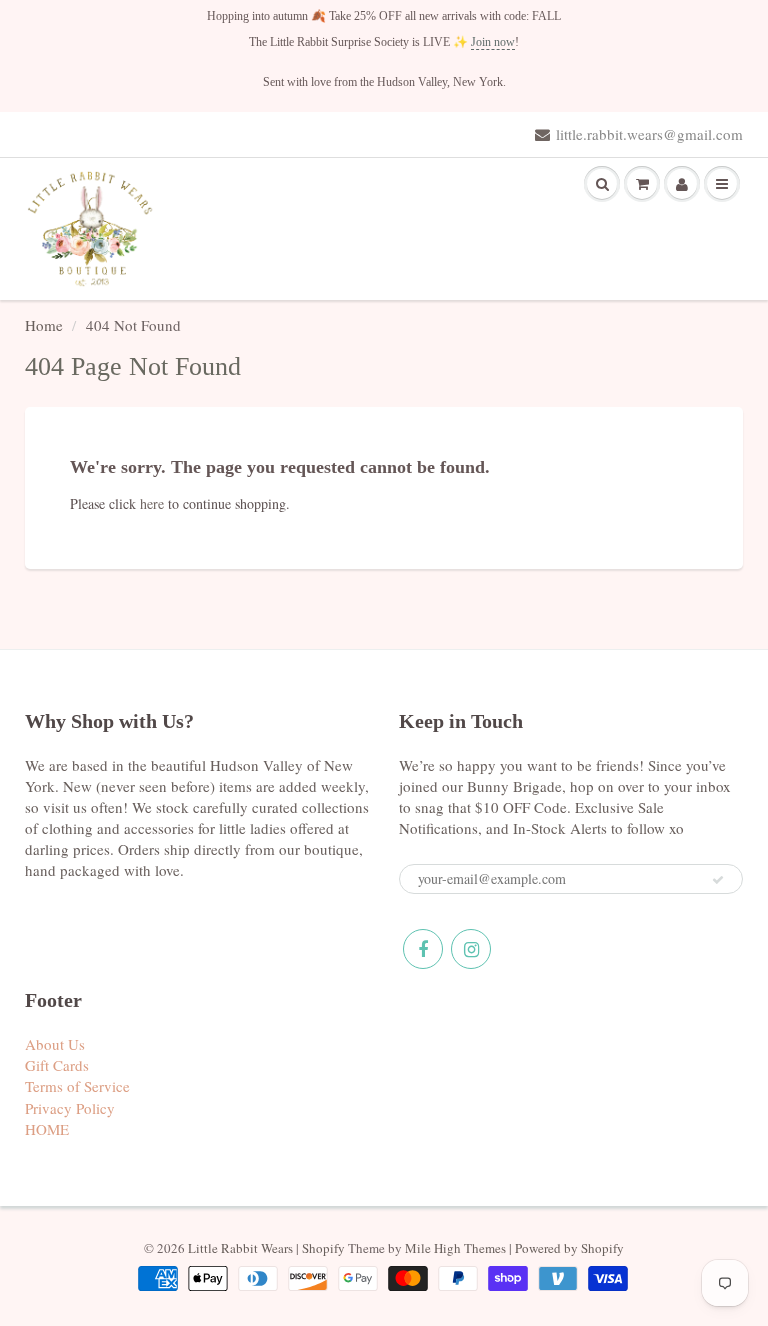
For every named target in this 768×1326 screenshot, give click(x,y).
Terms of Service (77, 1086)
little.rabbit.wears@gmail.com (649, 134)
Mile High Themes (455, 1248)
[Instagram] (471, 949)
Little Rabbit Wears (240, 1248)
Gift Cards (57, 1065)
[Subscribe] (718, 880)
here (152, 503)
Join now (493, 42)
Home (44, 325)
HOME (47, 1129)
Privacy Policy (70, 1108)
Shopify (323, 1248)
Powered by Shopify (569, 1248)
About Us (55, 1044)
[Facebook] (423, 949)
